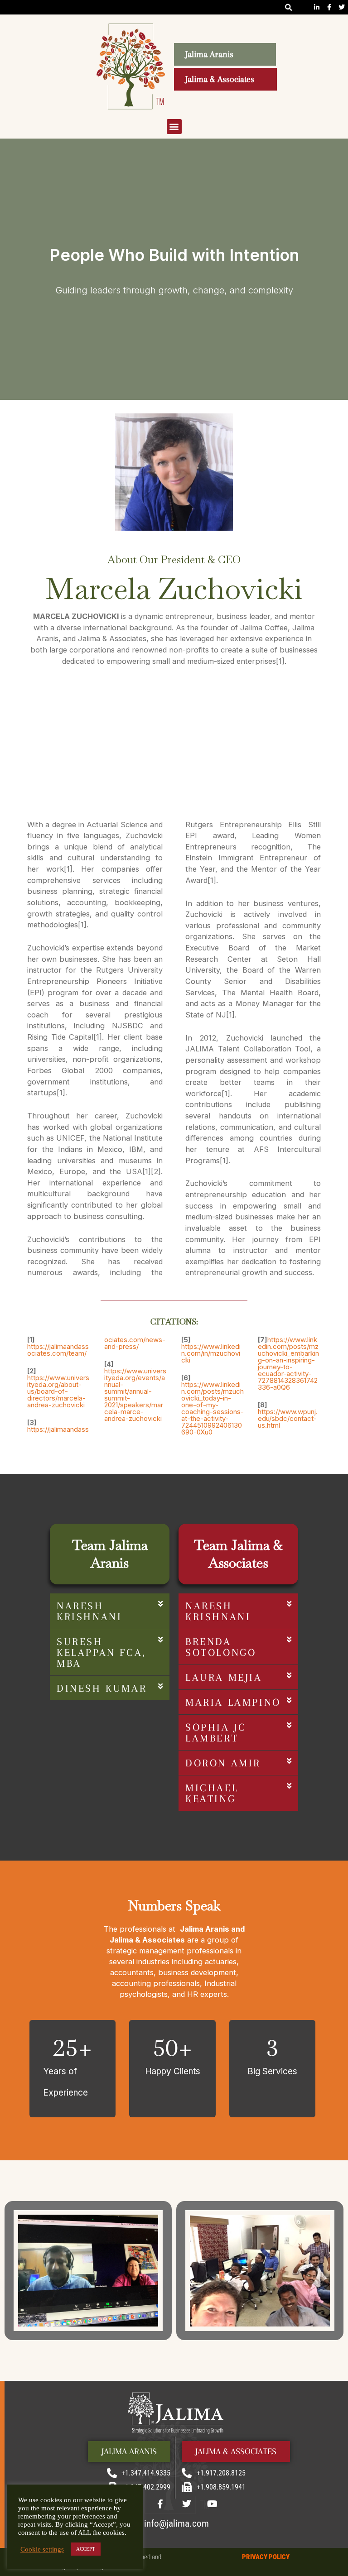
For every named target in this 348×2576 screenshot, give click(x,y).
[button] (289, 7)
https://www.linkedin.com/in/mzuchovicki (211, 1353)
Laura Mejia (224, 1677)
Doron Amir (223, 1763)
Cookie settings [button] (42, 2549)
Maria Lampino (233, 1702)
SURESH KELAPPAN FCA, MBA (101, 1652)
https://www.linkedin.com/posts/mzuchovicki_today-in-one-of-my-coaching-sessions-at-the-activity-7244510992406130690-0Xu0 (213, 1408)
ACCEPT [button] (86, 2549)
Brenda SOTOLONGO (221, 1647)
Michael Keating (212, 1793)
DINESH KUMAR (102, 1688)
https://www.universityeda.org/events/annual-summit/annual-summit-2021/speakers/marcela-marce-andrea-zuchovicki (135, 1395)
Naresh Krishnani (89, 1611)
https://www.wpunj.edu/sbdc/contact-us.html (288, 1418)
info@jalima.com (176, 2523)
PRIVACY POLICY (266, 2557)
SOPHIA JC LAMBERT (216, 1732)
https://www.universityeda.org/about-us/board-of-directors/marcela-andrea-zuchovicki (58, 1391)
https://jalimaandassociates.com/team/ (58, 1350)
